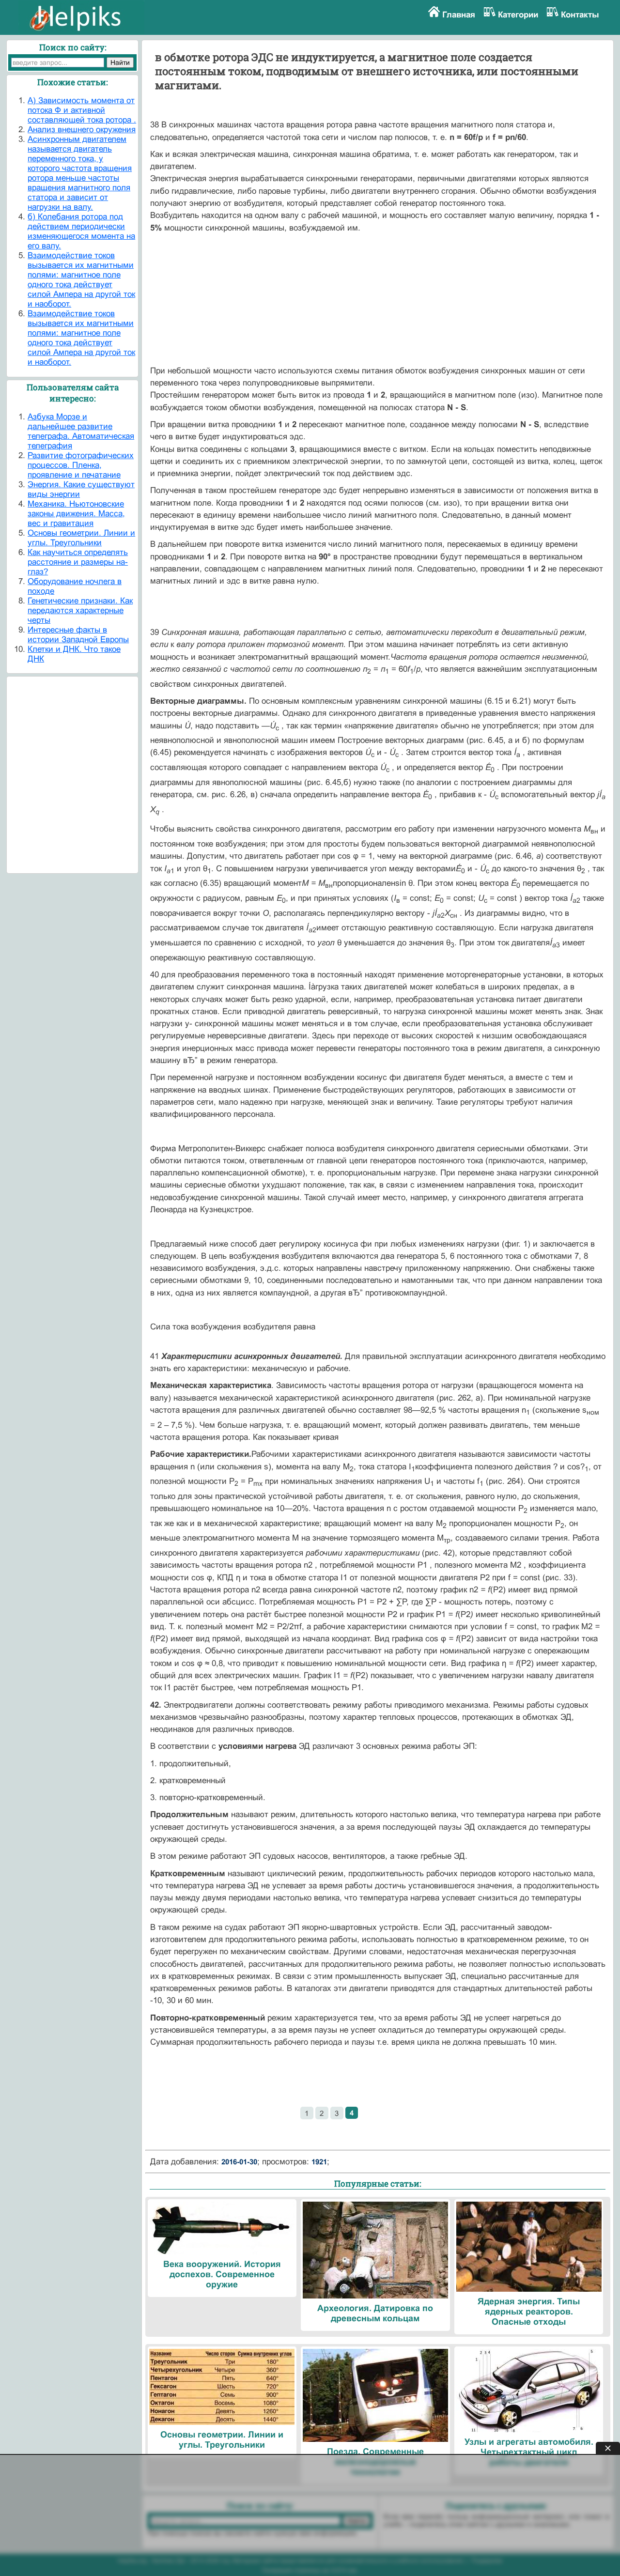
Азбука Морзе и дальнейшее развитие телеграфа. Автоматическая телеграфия (81, 431)
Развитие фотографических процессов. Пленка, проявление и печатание (81, 465)
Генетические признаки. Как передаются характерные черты (80, 610)
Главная (459, 15)
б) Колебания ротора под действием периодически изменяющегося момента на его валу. (81, 231)
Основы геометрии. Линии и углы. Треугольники (81, 538)
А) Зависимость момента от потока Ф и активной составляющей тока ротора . (82, 110)
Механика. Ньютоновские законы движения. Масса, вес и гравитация (76, 514)
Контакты (580, 15)
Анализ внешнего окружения (82, 130)
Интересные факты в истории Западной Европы (78, 635)
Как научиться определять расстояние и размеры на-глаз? (78, 562)
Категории (518, 15)
